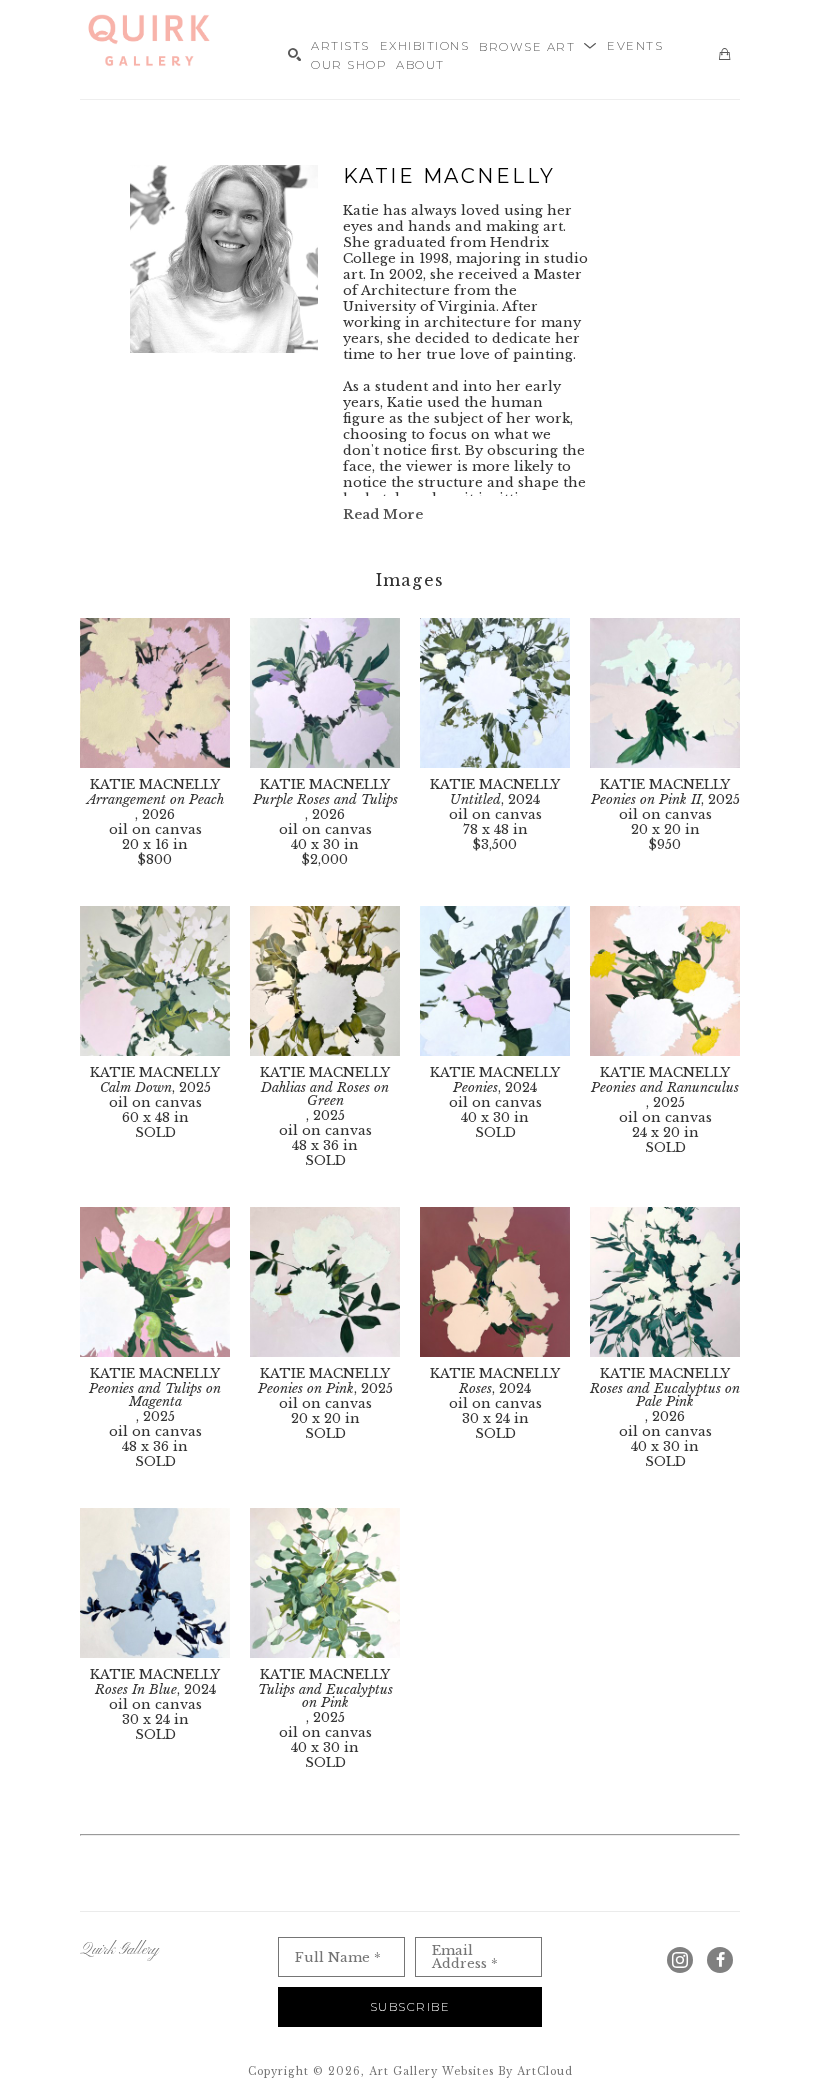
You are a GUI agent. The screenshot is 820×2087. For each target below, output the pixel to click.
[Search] (294, 54)
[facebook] (720, 1960)
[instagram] (680, 1960)
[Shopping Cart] (724, 54)
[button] (538, 45)
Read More (383, 514)
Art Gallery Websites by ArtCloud (471, 2071)
